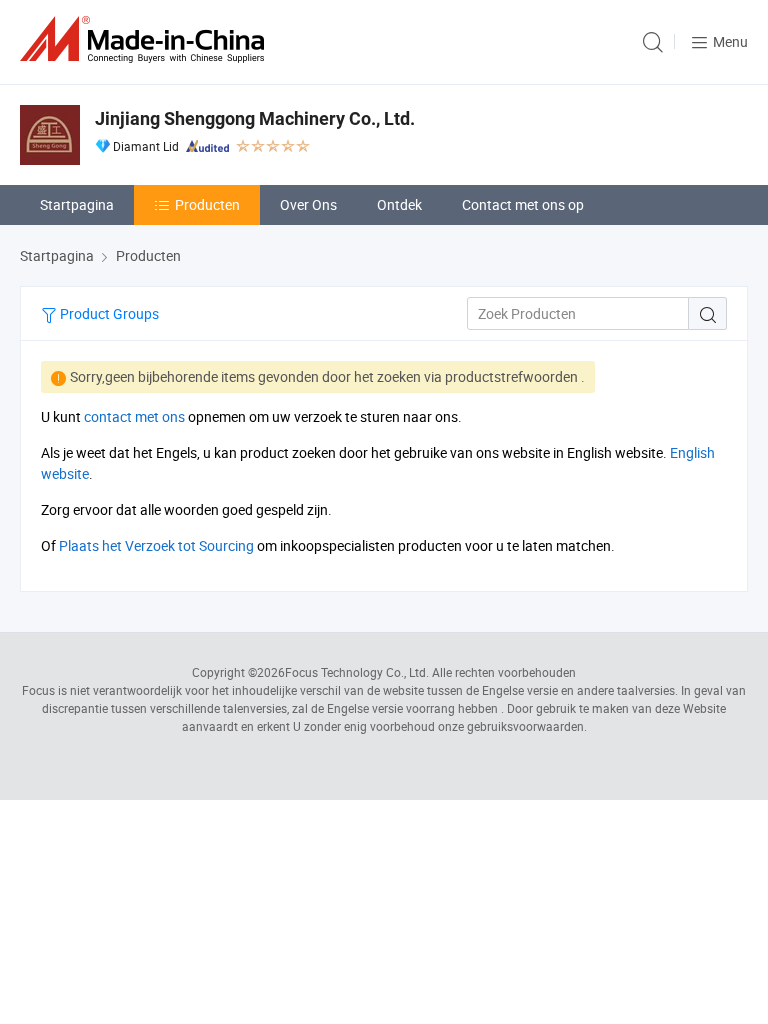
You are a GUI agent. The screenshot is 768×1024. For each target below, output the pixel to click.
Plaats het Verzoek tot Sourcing (156, 545)
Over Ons (308, 204)
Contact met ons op (523, 204)
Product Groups (108, 313)
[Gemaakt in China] (146, 39)
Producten (207, 204)
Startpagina (77, 204)
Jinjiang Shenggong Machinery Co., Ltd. (255, 118)
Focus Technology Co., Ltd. (357, 672)
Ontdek (399, 204)
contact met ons (134, 416)
